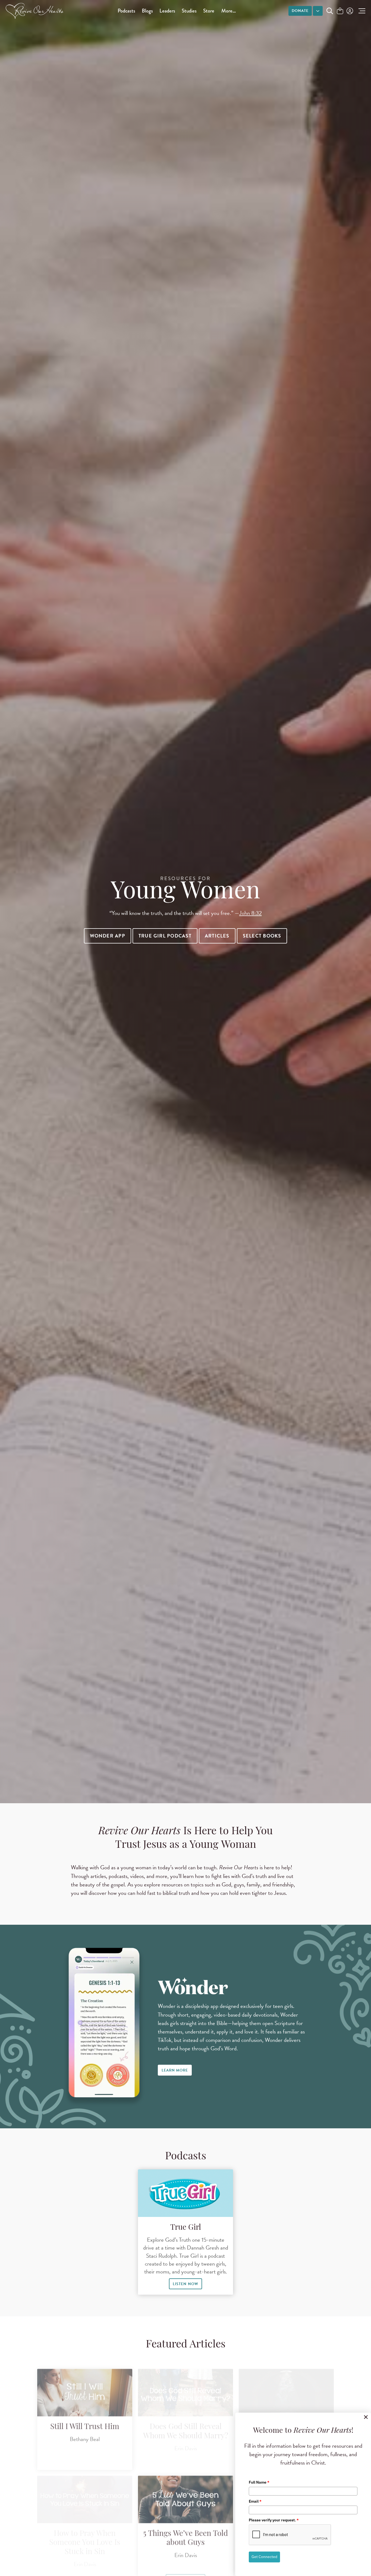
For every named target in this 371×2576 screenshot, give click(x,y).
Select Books (262, 936)
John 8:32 (251, 913)
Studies (189, 11)
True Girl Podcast (165, 936)
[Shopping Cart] (340, 11)
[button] (361, 11)
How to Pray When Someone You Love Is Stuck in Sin (85, 2532)
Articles (217, 936)
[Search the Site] (330, 11)
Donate (300, 11)
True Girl (186, 2228)
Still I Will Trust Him (85, 2416)
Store (209, 11)
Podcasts (126, 11)
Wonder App (108, 936)
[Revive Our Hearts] (36, 11)
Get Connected (264, 2557)
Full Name (259, 2482)
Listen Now (185, 2284)
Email (255, 2501)
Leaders (167, 11)
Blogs (147, 11)
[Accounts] (349, 11)
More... (229, 11)
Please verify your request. (274, 2520)
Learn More (175, 2070)
